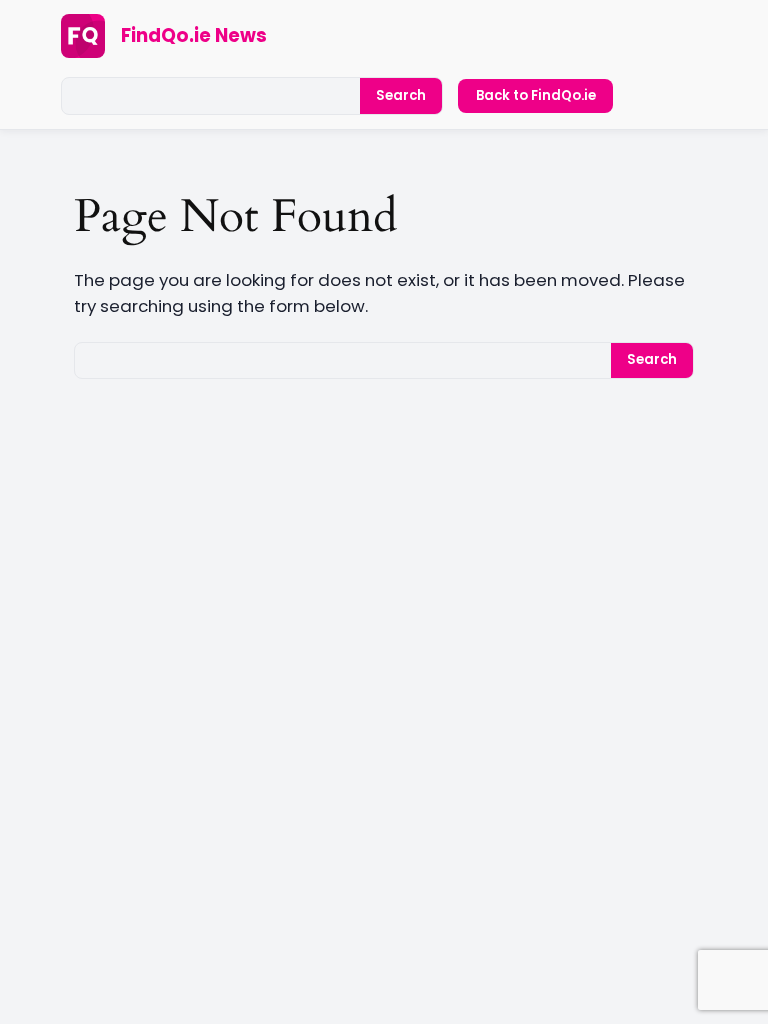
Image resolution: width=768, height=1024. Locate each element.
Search (401, 95)
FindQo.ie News (194, 35)
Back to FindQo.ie (536, 95)
